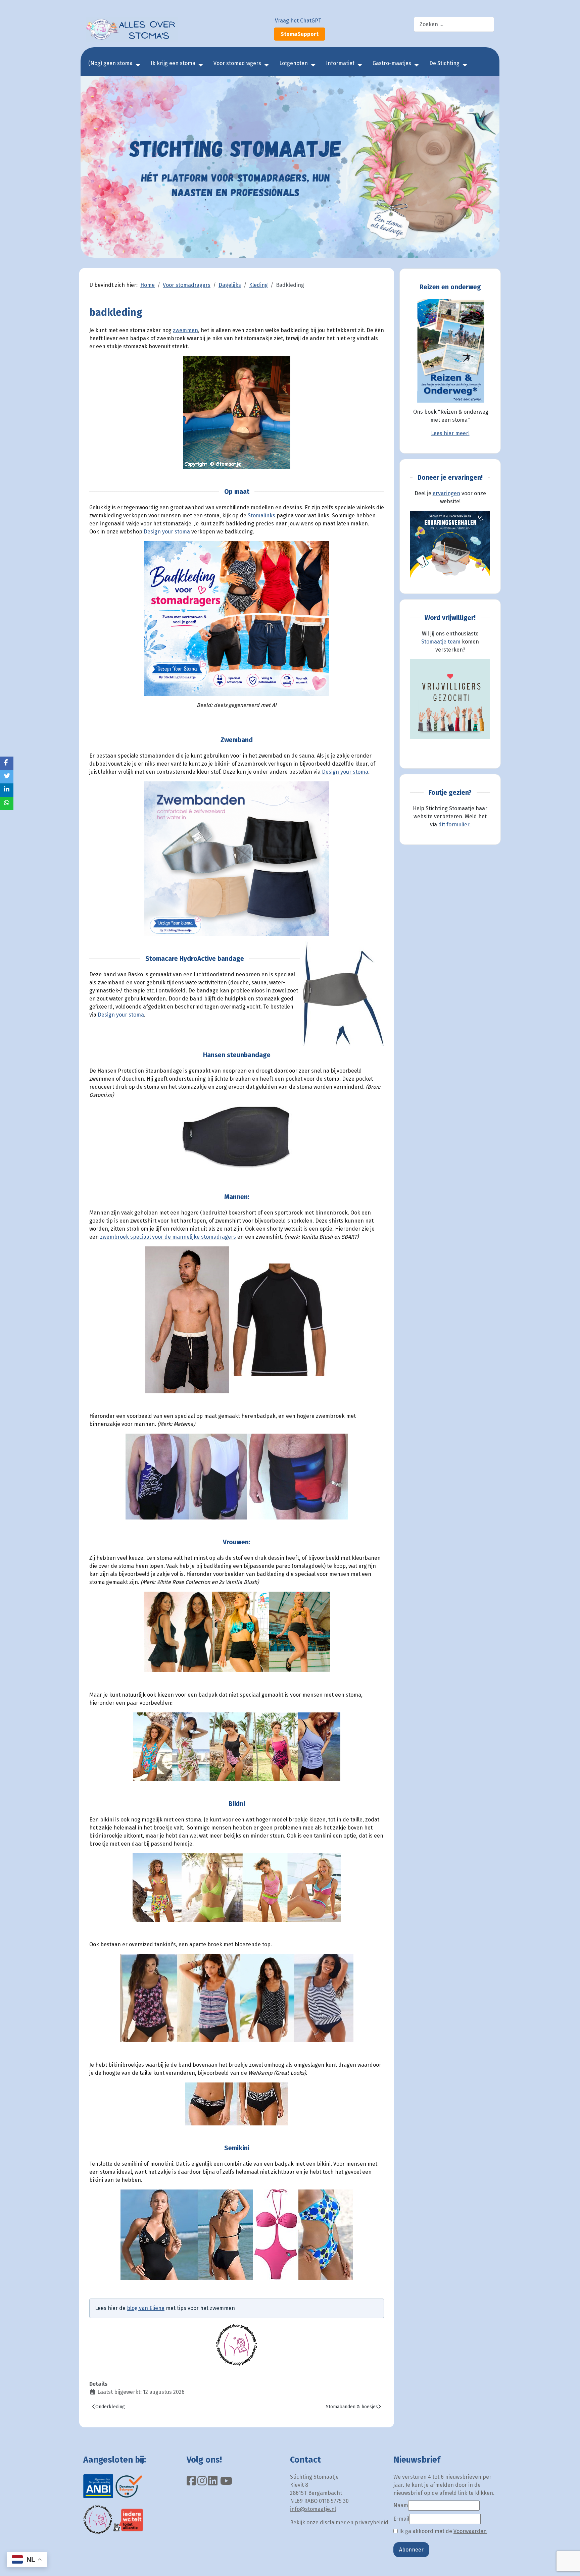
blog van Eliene (146, 2308)
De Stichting (444, 63)
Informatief (340, 63)
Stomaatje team (441, 642)
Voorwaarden (470, 2531)
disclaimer (333, 2522)
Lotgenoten (294, 63)
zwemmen (185, 330)
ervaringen (446, 493)
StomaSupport (300, 34)
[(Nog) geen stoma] (137, 65)
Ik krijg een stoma (173, 63)
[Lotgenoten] (312, 65)
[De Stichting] (464, 65)
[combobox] (454, 24)
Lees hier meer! (450, 433)
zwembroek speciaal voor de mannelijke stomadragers (168, 1237)
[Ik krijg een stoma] (199, 65)
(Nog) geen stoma (110, 63)
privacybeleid (372, 2522)
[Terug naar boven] (568, 2564)
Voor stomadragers (237, 63)
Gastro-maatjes (392, 63)
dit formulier (454, 825)
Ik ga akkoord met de (442, 2531)
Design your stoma (167, 532)
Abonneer (411, 2550)
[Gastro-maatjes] (415, 65)
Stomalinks (261, 516)
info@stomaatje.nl (313, 2509)
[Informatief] (358, 65)
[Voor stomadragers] (265, 65)
